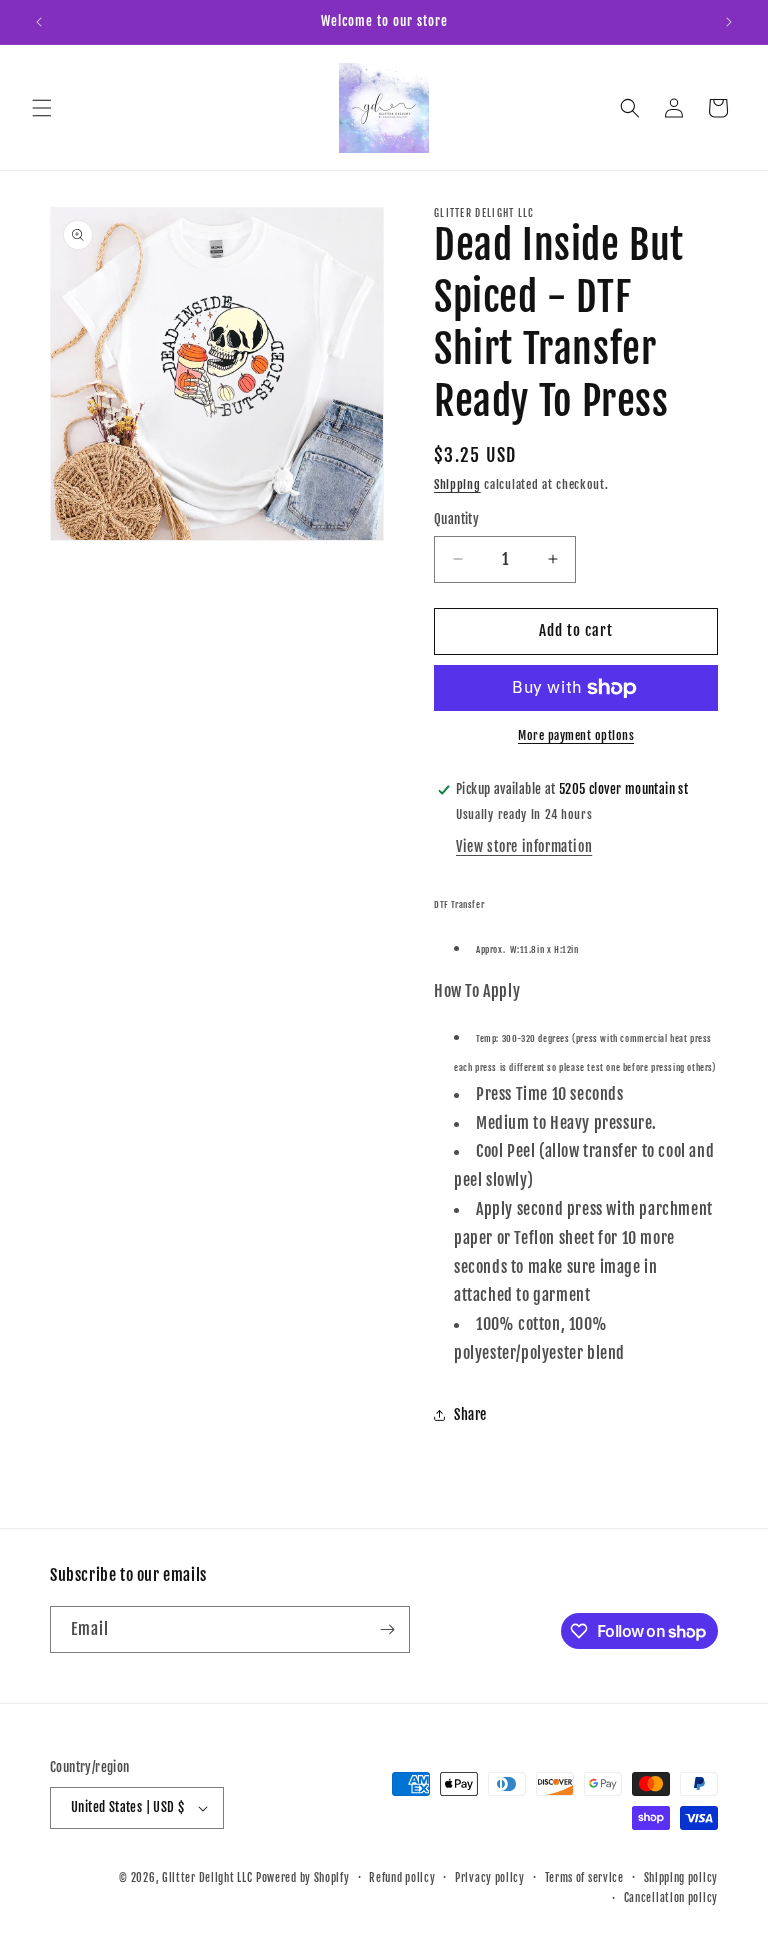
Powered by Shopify (303, 1878)
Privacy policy (490, 1878)
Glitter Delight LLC (207, 1878)
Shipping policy (681, 1878)
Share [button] (470, 1414)
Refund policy (402, 1878)
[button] (42, 108)
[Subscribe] (387, 1629)
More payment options (576, 735)
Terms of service (584, 1878)
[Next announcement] (729, 22)
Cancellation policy (671, 1898)
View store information (524, 846)
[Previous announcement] (39, 22)
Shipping (457, 484)
